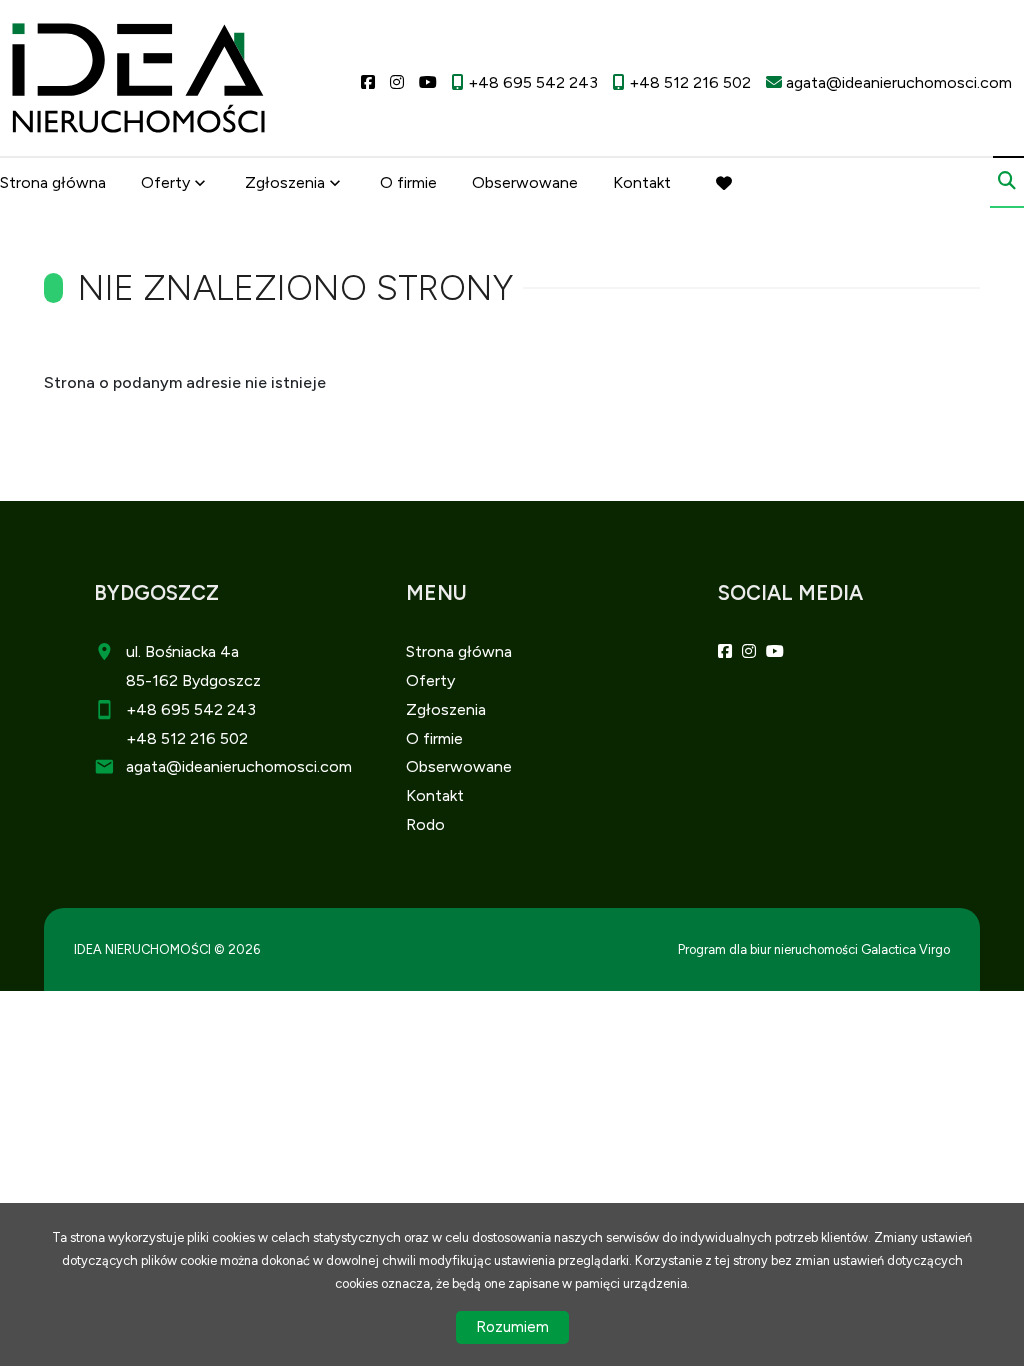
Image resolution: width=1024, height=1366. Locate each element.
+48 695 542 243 (191, 709)
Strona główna (53, 182)
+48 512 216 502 (187, 738)
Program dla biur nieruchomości (769, 949)
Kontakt (642, 182)
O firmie (408, 182)
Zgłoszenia (446, 709)
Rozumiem (512, 1327)
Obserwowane (525, 182)
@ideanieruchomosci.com (259, 766)
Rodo (425, 824)
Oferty (165, 182)
